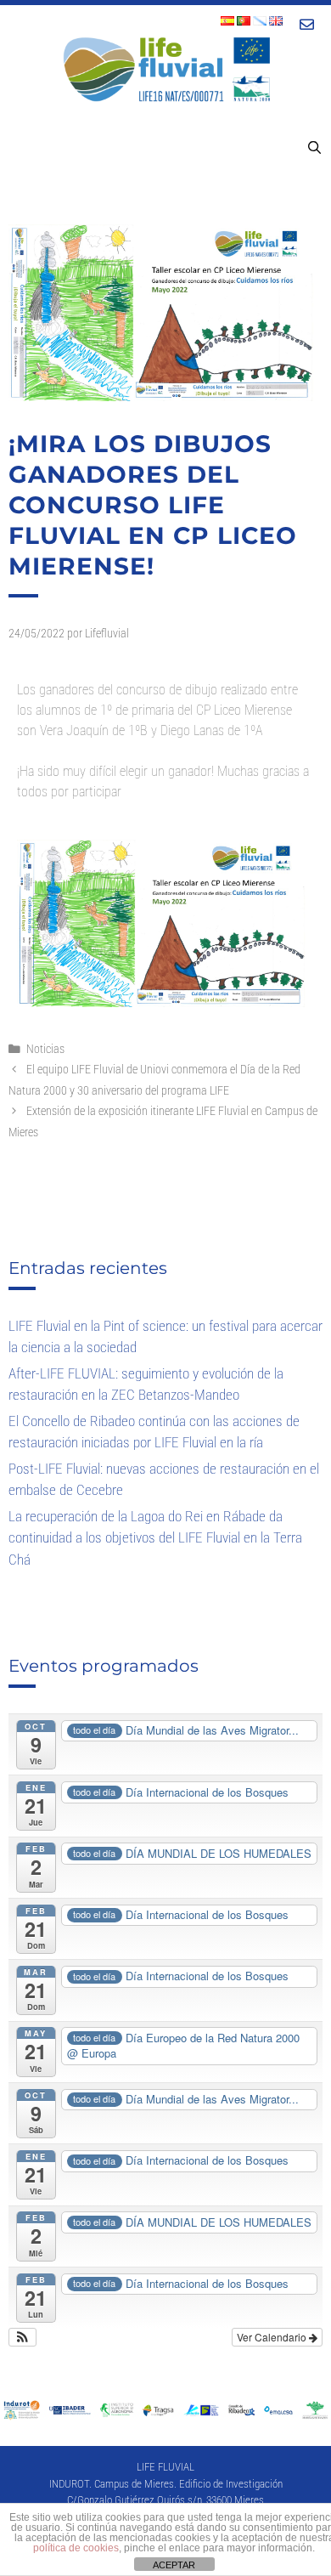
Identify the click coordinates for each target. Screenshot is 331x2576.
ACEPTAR (174, 2565)
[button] (22, 2337)
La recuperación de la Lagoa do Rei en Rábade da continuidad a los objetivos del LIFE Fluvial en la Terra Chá (155, 1538)
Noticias (45, 1049)
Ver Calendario (273, 2337)
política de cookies (76, 2548)
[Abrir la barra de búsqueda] (314, 148)
